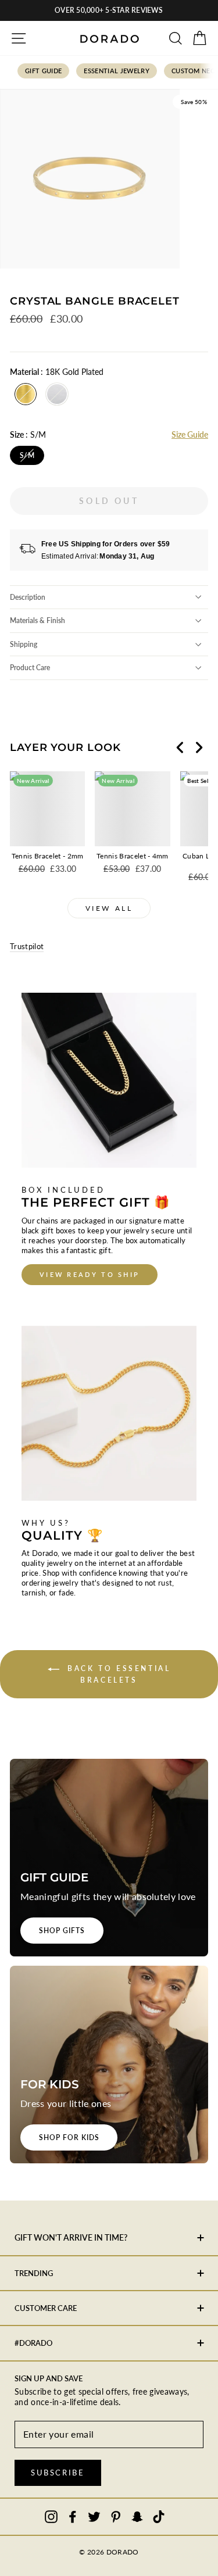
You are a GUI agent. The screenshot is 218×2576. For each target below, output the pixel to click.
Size (28, 434)
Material (57, 372)
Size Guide (190, 434)
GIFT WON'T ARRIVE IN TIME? (71, 2237)
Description (28, 597)
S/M (27, 455)
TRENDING (34, 2273)
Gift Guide (43, 71)
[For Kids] (109, 2065)
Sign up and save (49, 2378)
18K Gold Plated (26, 394)
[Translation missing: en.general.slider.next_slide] (199, 747)
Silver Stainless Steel (57, 394)
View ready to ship (90, 1274)
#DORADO (33, 2343)
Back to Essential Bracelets (117, 1674)
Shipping (24, 644)
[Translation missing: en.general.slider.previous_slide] (180, 747)
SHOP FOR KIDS (69, 2137)
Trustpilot (27, 946)
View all (109, 908)
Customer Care (46, 2308)
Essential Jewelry (117, 71)
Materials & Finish (37, 620)
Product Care (30, 668)
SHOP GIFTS (62, 1931)
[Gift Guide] (109, 1858)
